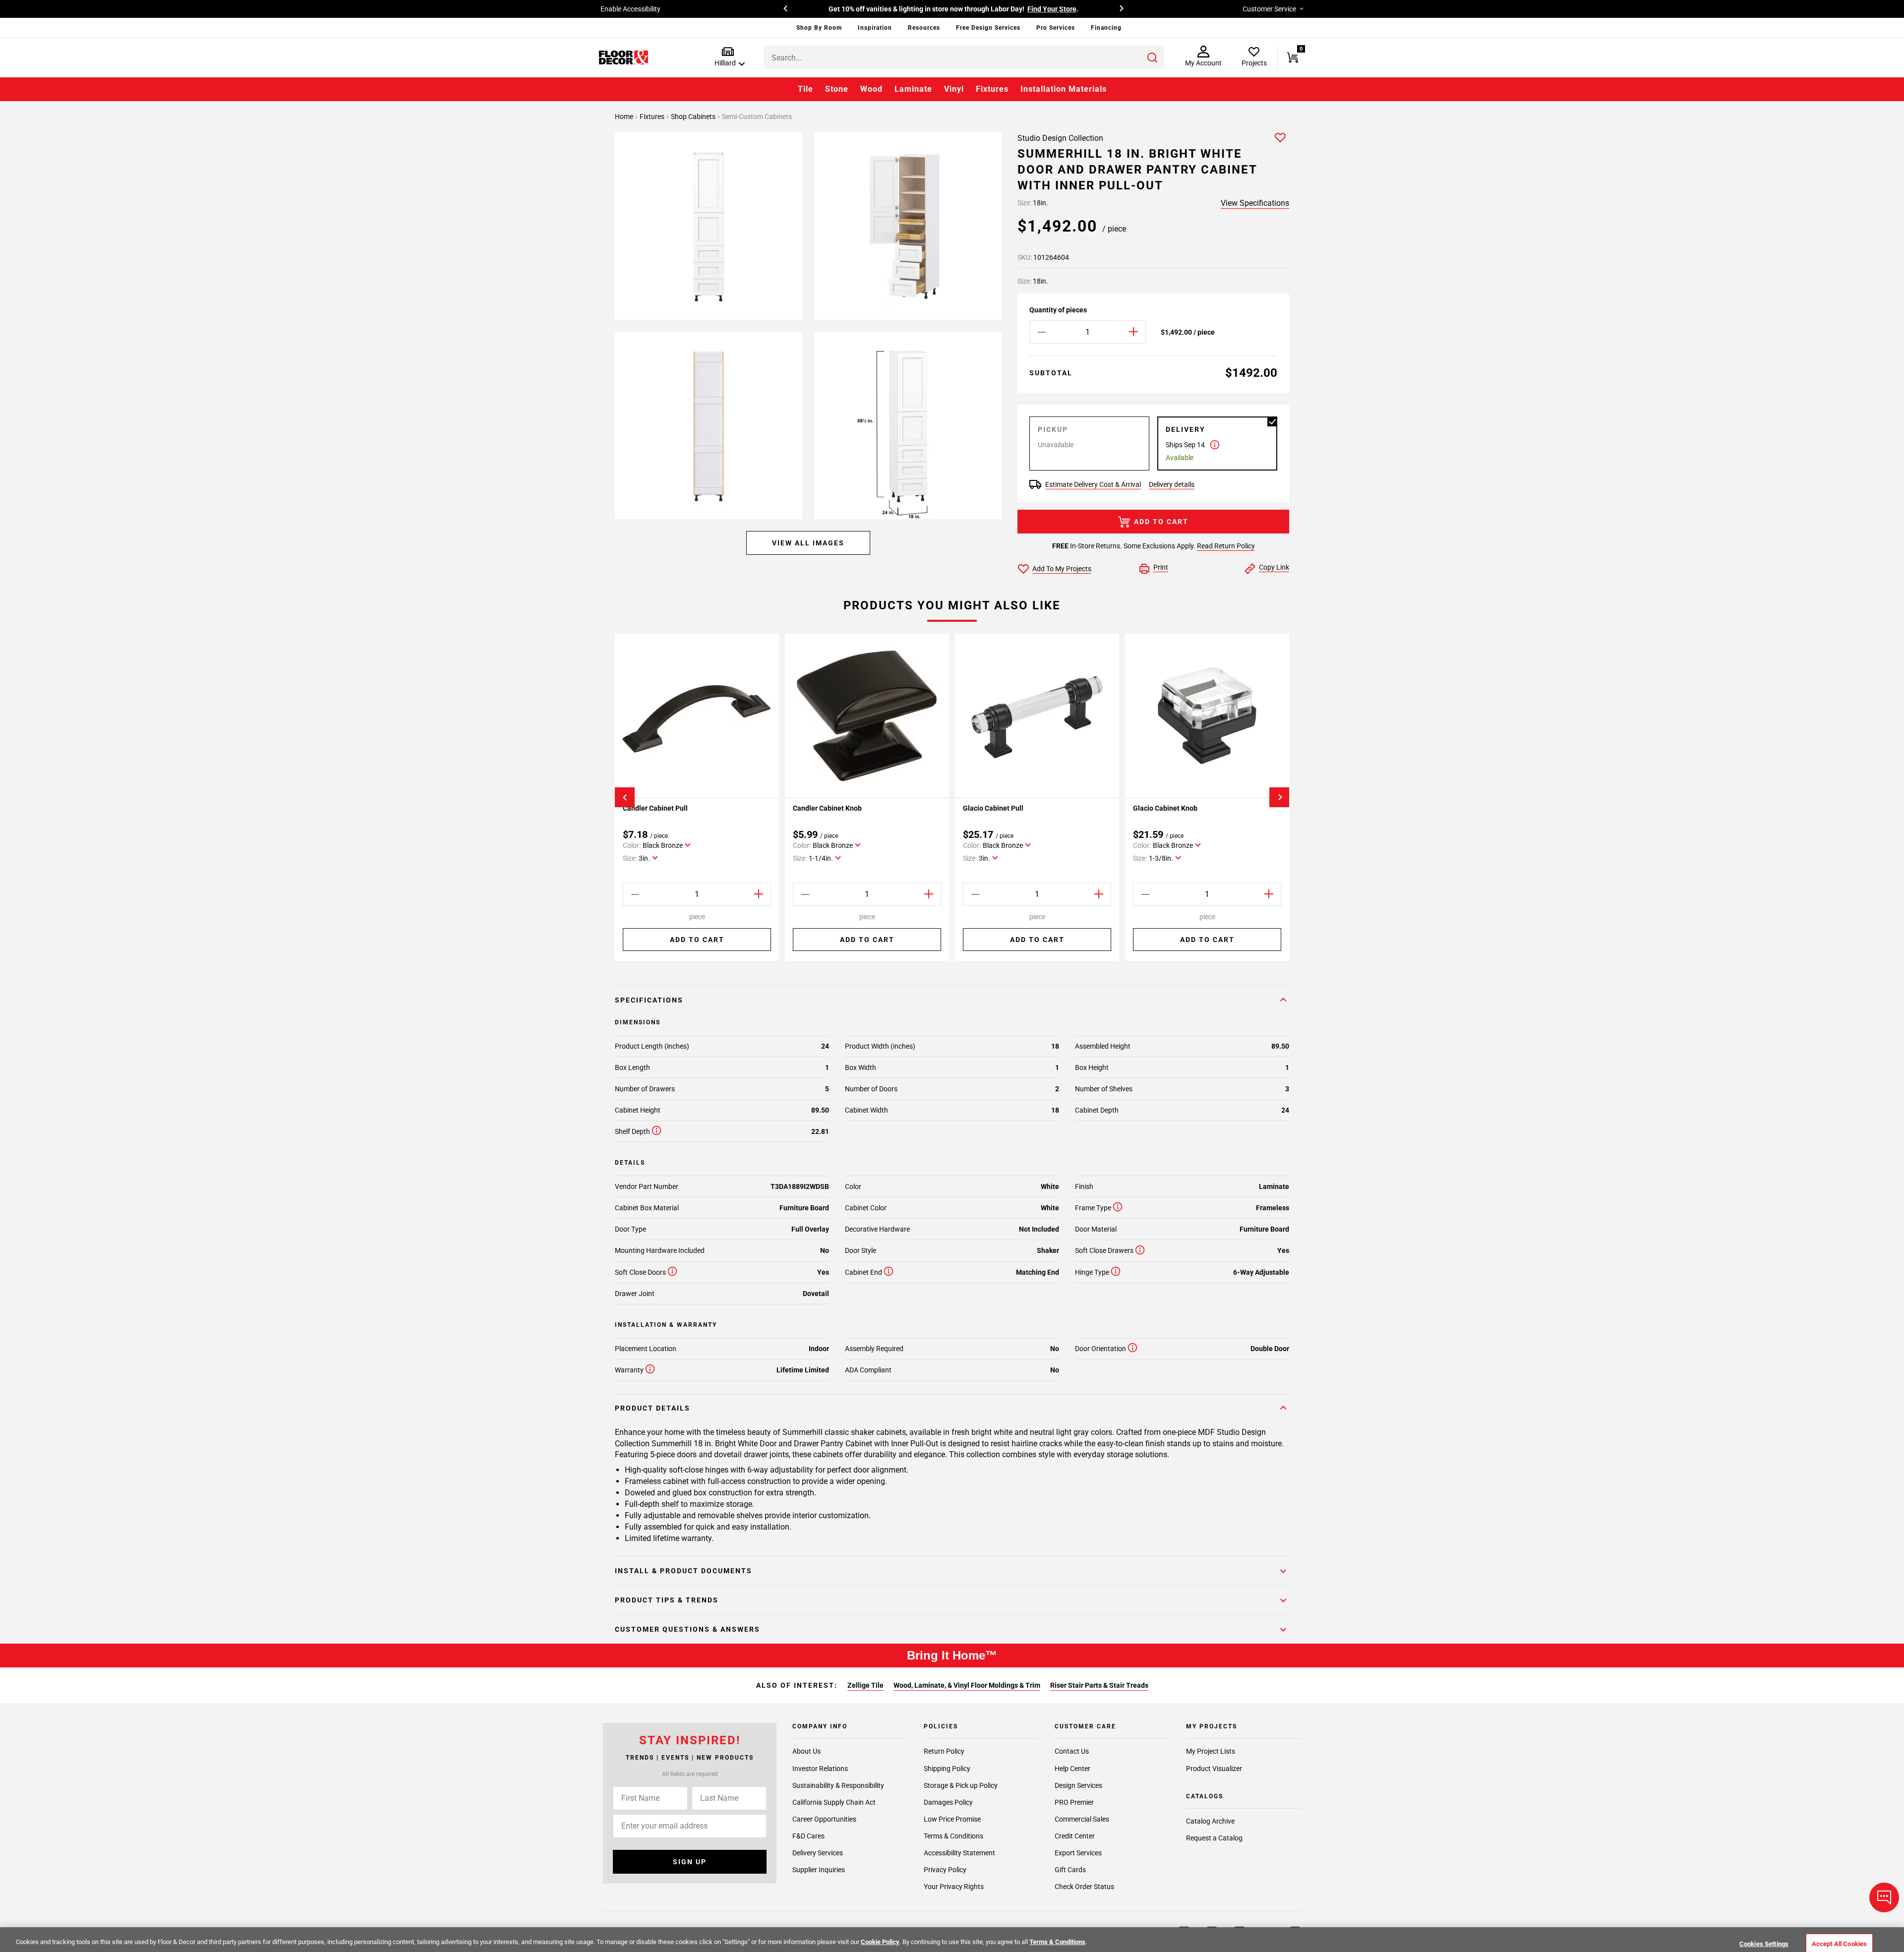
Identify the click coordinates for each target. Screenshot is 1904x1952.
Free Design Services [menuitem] (988, 28)
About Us (806, 1752)
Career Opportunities (824, 1819)
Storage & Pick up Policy (961, 1785)
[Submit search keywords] (1152, 58)
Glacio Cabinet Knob (1165, 808)
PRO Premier (1074, 1802)
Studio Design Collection (1060, 138)
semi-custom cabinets (757, 117)
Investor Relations (820, 1769)
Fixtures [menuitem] (992, 89)
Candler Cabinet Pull (655, 808)
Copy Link (1274, 567)
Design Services (1078, 1785)
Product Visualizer (1214, 1769)
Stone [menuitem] (837, 89)
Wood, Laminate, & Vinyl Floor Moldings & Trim (967, 1685)
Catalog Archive (1210, 1822)
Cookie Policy (880, 1942)
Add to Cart (1161, 522)
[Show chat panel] (1884, 1897)
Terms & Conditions (953, 1836)
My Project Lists (1211, 1752)
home (625, 117)
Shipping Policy (947, 1769)
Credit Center (1075, 1836)
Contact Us (1072, 1752)
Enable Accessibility (630, 9)
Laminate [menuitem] (913, 89)
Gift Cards (1070, 1870)
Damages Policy (948, 1802)
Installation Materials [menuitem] (1064, 89)
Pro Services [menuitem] (1056, 28)
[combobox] (964, 58)
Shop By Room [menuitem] (819, 28)
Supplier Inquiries (819, 1870)
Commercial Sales (1082, 1819)
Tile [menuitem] (805, 89)
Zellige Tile (865, 1685)
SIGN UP (690, 1862)
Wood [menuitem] (871, 89)
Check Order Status (1084, 1887)
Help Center (1072, 1769)
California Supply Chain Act (834, 1802)
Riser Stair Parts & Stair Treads (1099, 1685)
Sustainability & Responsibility (838, 1785)
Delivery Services (818, 1853)
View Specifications (1255, 203)
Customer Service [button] (1269, 9)
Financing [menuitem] (1106, 28)
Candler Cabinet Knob (827, 808)
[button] (728, 57)
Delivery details (1172, 484)
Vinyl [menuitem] (954, 89)
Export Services (1078, 1853)
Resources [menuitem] (924, 28)
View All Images (808, 543)
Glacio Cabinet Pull (993, 808)
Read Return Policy (1226, 546)
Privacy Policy (945, 1870)
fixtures (653, 117)
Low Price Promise (952, 1819)
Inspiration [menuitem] (875, 28)
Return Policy (944, 1752)
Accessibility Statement (959, 1853)
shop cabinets (694, 117)
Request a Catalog (1214, 1838)
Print (1161, 567)
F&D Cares (808, 1836)
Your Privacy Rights (954, 1887)
